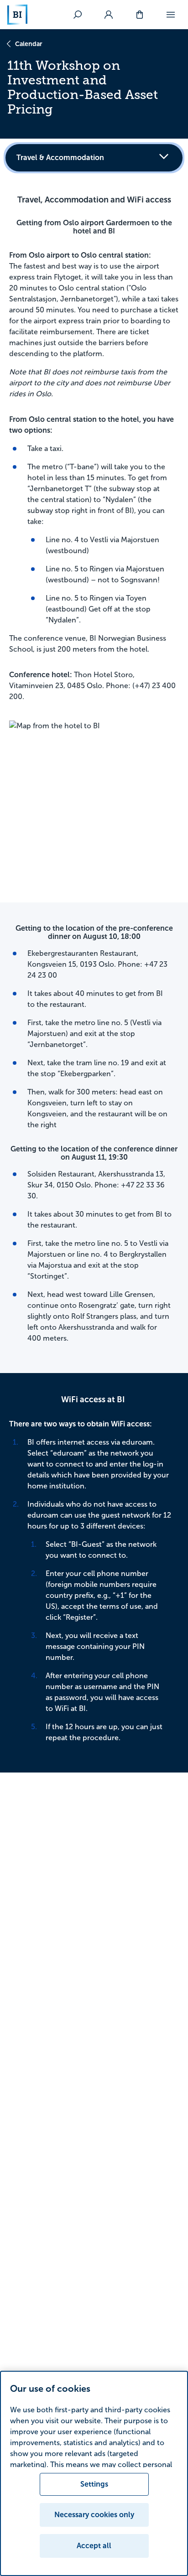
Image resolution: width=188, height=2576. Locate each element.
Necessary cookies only (94, 2515)
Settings (94, 2484)
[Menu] (171, 15)
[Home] (17, 15)
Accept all (94, 2546)
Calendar (29, 44)
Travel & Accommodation (60, 158)
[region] (94, 2473)
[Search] (78, 15)
